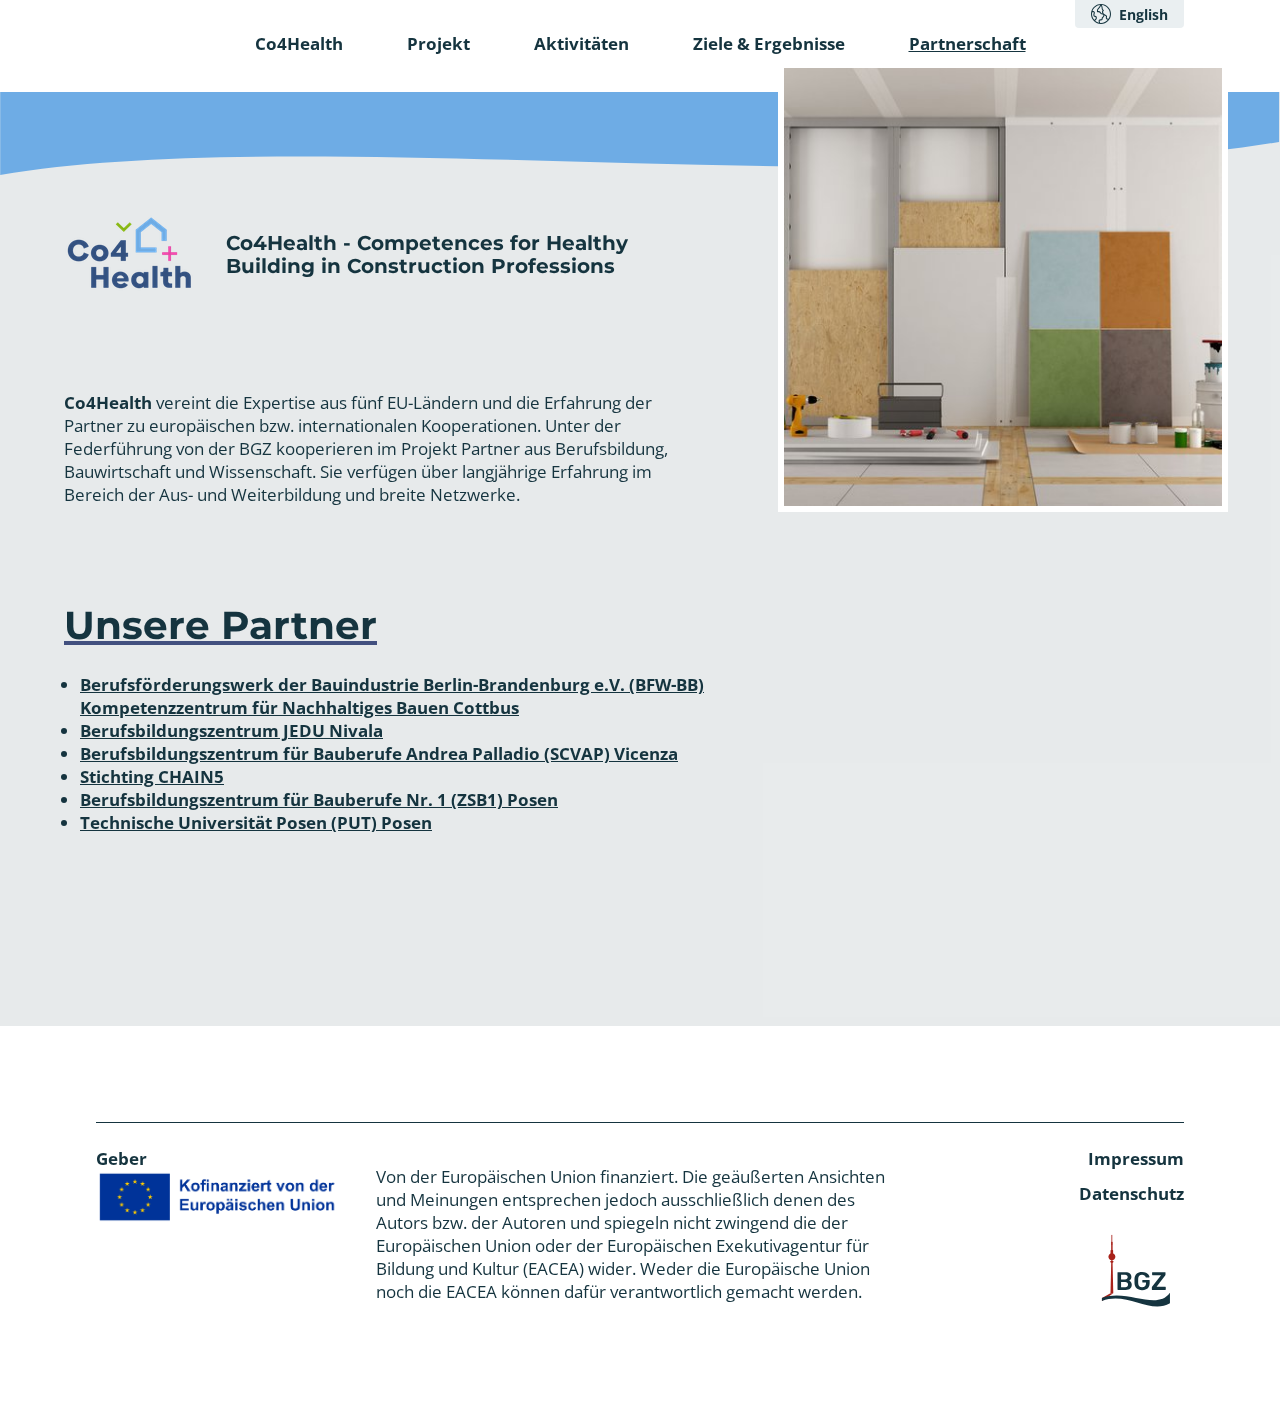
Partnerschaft (967, 43)
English (1143, 14)
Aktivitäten (581, 43)
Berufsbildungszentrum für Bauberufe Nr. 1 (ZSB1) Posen (319, 799)
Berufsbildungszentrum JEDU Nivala (231, 730)
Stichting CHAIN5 (152, 776)
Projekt (438, 43)
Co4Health (299, 43)
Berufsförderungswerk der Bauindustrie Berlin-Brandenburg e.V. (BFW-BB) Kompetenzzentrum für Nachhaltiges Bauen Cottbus (392, 696)
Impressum (1136, 1158)
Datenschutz (1131, 1193)
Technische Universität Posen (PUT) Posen (256, 822)
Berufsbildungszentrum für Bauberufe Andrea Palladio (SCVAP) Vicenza (379, 753)
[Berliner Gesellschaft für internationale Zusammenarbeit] (1136, 1271)
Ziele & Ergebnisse (769, 43)
